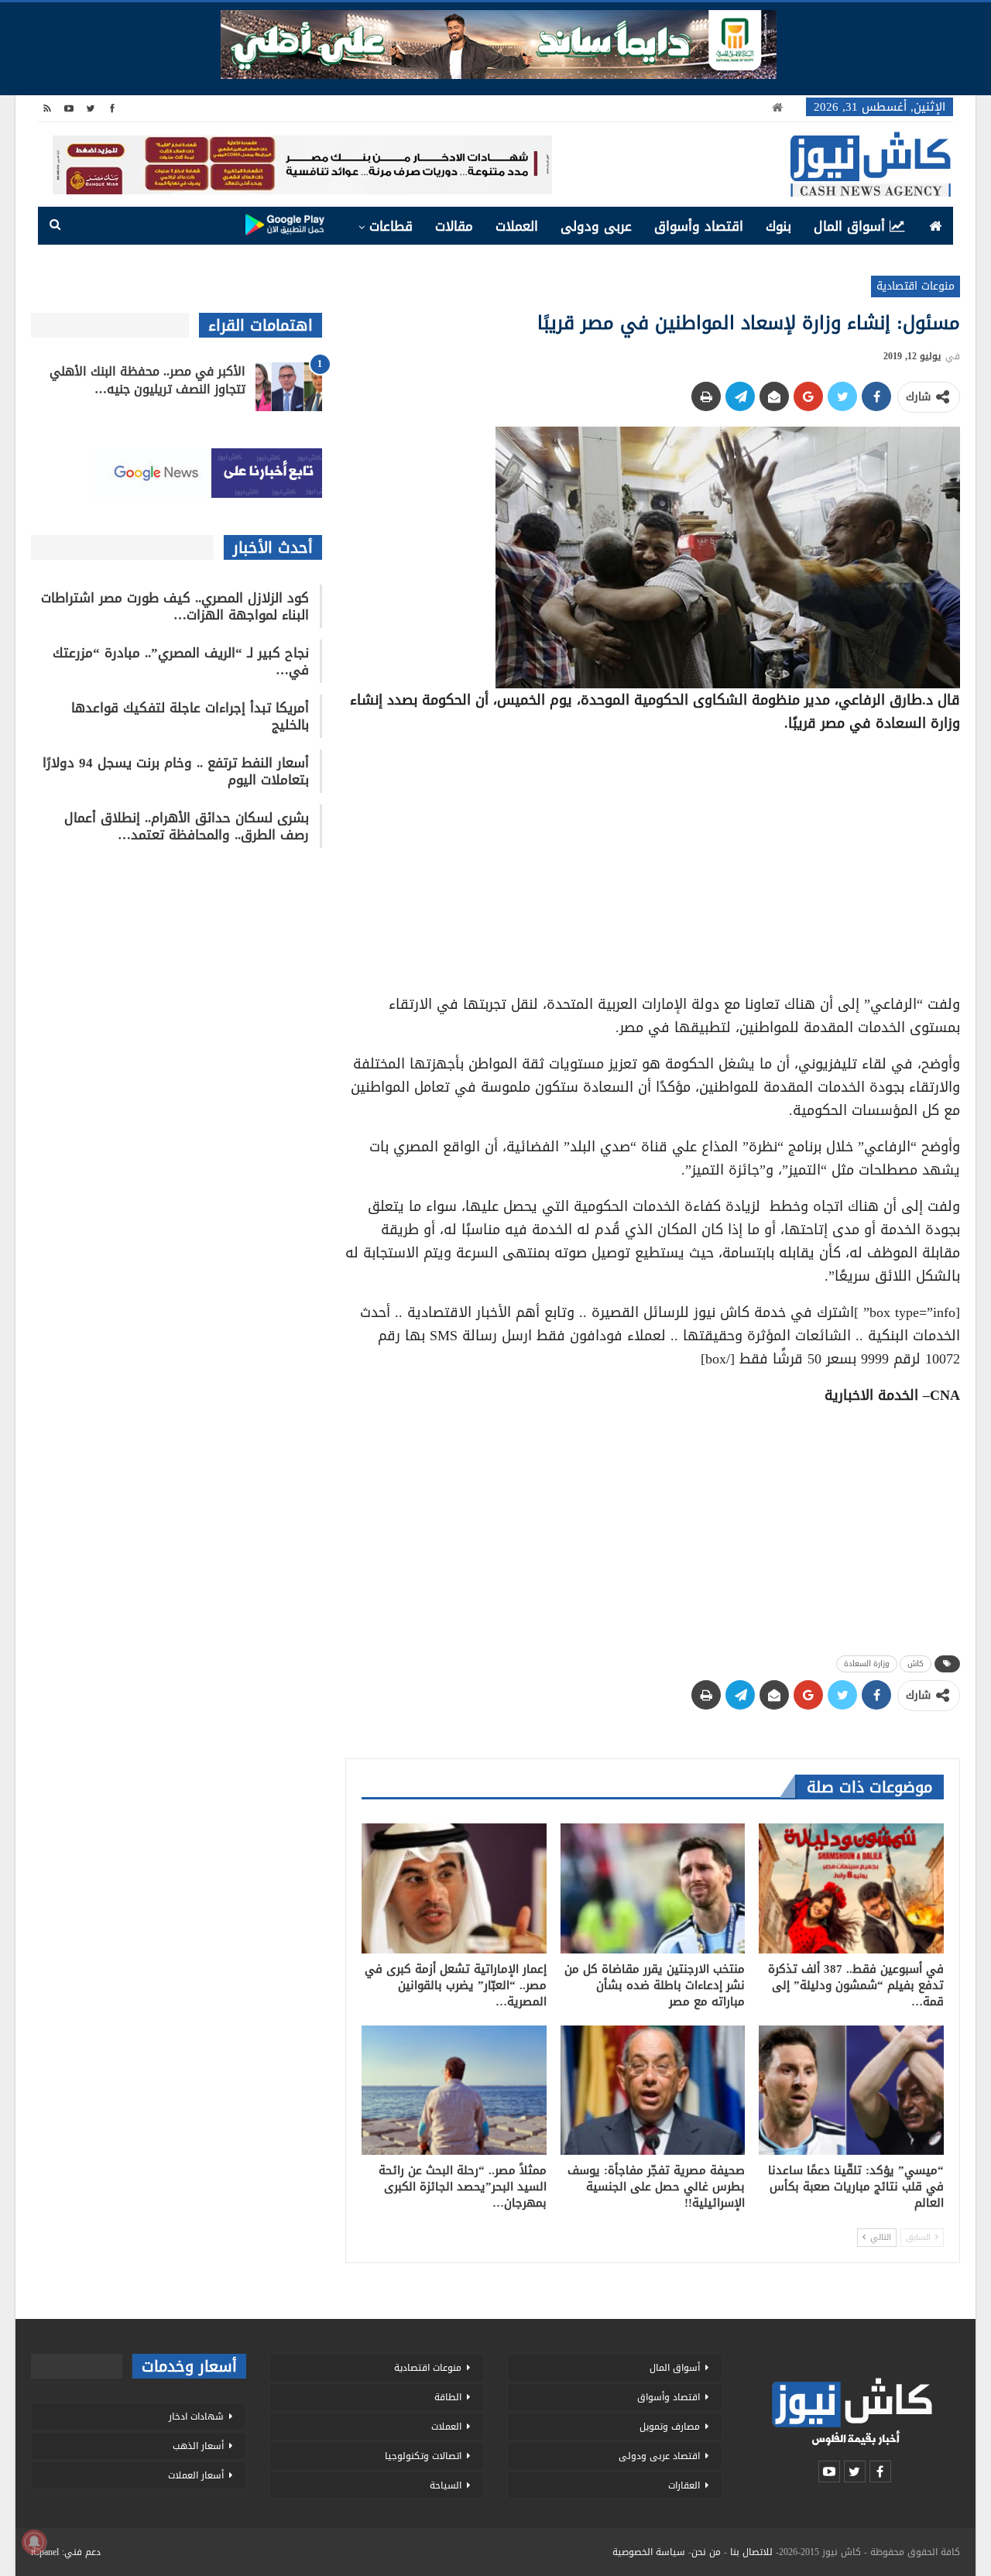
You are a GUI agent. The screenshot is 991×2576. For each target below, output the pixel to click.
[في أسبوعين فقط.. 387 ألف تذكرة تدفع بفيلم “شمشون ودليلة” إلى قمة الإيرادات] (851, 1888)
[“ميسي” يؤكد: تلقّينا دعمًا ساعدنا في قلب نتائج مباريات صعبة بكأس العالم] (851, 2090)
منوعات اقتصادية (916, 286)
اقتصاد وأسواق (699, 226)
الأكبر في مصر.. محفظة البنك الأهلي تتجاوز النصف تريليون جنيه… (147, 380)
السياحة (446, 2485)
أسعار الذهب (198, 2446)
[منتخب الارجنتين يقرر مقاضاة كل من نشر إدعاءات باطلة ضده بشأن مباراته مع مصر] (653, 1888)
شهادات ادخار (196, 2417)
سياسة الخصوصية (649, 2552)
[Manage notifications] (34, 2542)
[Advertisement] (653, 856)
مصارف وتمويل (670, 2427)
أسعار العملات (196, 2475)
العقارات (684, 2485)
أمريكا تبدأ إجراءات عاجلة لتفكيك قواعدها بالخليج (190, 716)
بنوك (778, 226)
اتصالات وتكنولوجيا (423, 2456)
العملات (517, 226)
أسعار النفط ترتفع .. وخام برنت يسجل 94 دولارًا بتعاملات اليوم (176, 771)
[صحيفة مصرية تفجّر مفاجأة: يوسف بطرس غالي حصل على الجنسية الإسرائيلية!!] (653, 2090)
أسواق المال (849, 226)
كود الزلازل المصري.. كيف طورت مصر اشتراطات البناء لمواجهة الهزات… (175, 606)
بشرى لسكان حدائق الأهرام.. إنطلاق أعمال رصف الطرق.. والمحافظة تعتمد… (187, 826)
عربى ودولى (596, 226)
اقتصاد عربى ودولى (659, 2456)
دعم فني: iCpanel (66, 2552)
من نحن (706, 2552)
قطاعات (391, 226)
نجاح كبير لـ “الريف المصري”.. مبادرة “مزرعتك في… (181, 661)
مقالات (454, 226)
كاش (916, 1664)
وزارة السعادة (867, 1664)
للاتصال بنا (751, 2552)
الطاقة (448, 2397)
